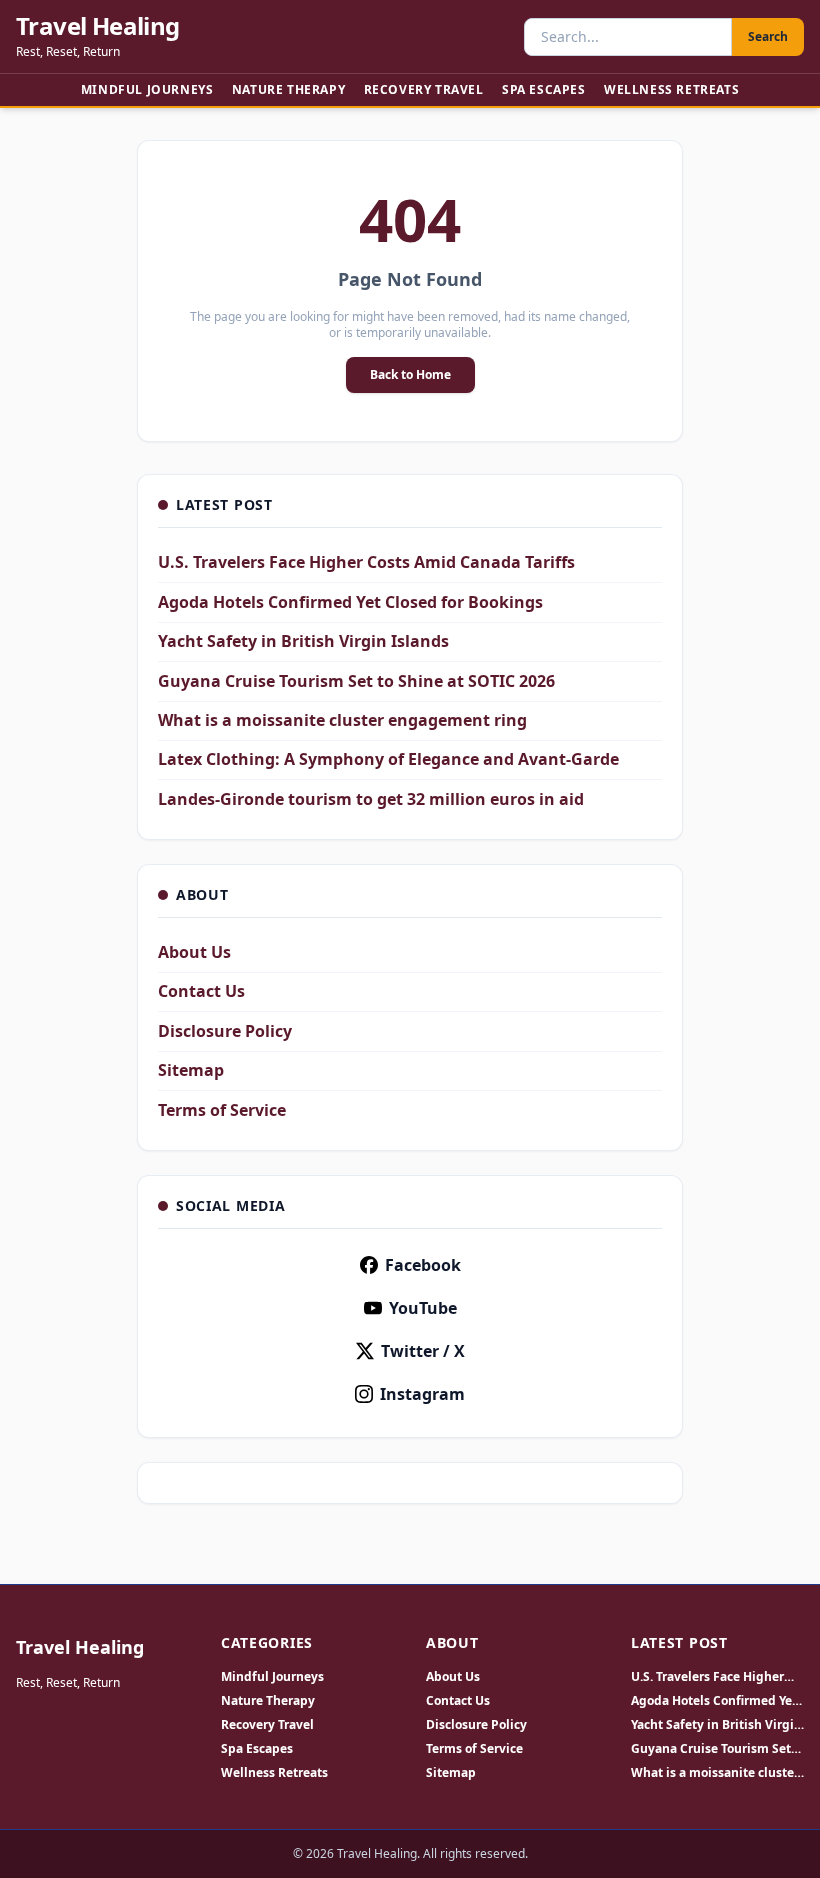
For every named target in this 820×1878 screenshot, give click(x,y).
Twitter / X (423, 1351)
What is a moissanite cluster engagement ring (342, 720)
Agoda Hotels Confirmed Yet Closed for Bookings (350, 602)
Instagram (422, 1394)
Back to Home (410, 374)
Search (768, 36)
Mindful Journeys (147, 89)
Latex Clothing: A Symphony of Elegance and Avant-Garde (388, 759)
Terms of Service (222, 1110)
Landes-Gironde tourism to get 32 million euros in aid (371, 799)
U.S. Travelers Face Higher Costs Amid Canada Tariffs (366, 562)
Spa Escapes (544, 89)
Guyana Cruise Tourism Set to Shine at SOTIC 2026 (356, 681)
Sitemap (191, 1070)
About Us (194, 952)
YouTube (423, 1308)
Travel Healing (98, 26)
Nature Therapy (288, 89)
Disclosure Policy (225, 1031)
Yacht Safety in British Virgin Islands (303, 641)
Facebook (423, 1265)
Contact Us (201, 991)
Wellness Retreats (671, 89)
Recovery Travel (424, 89)
